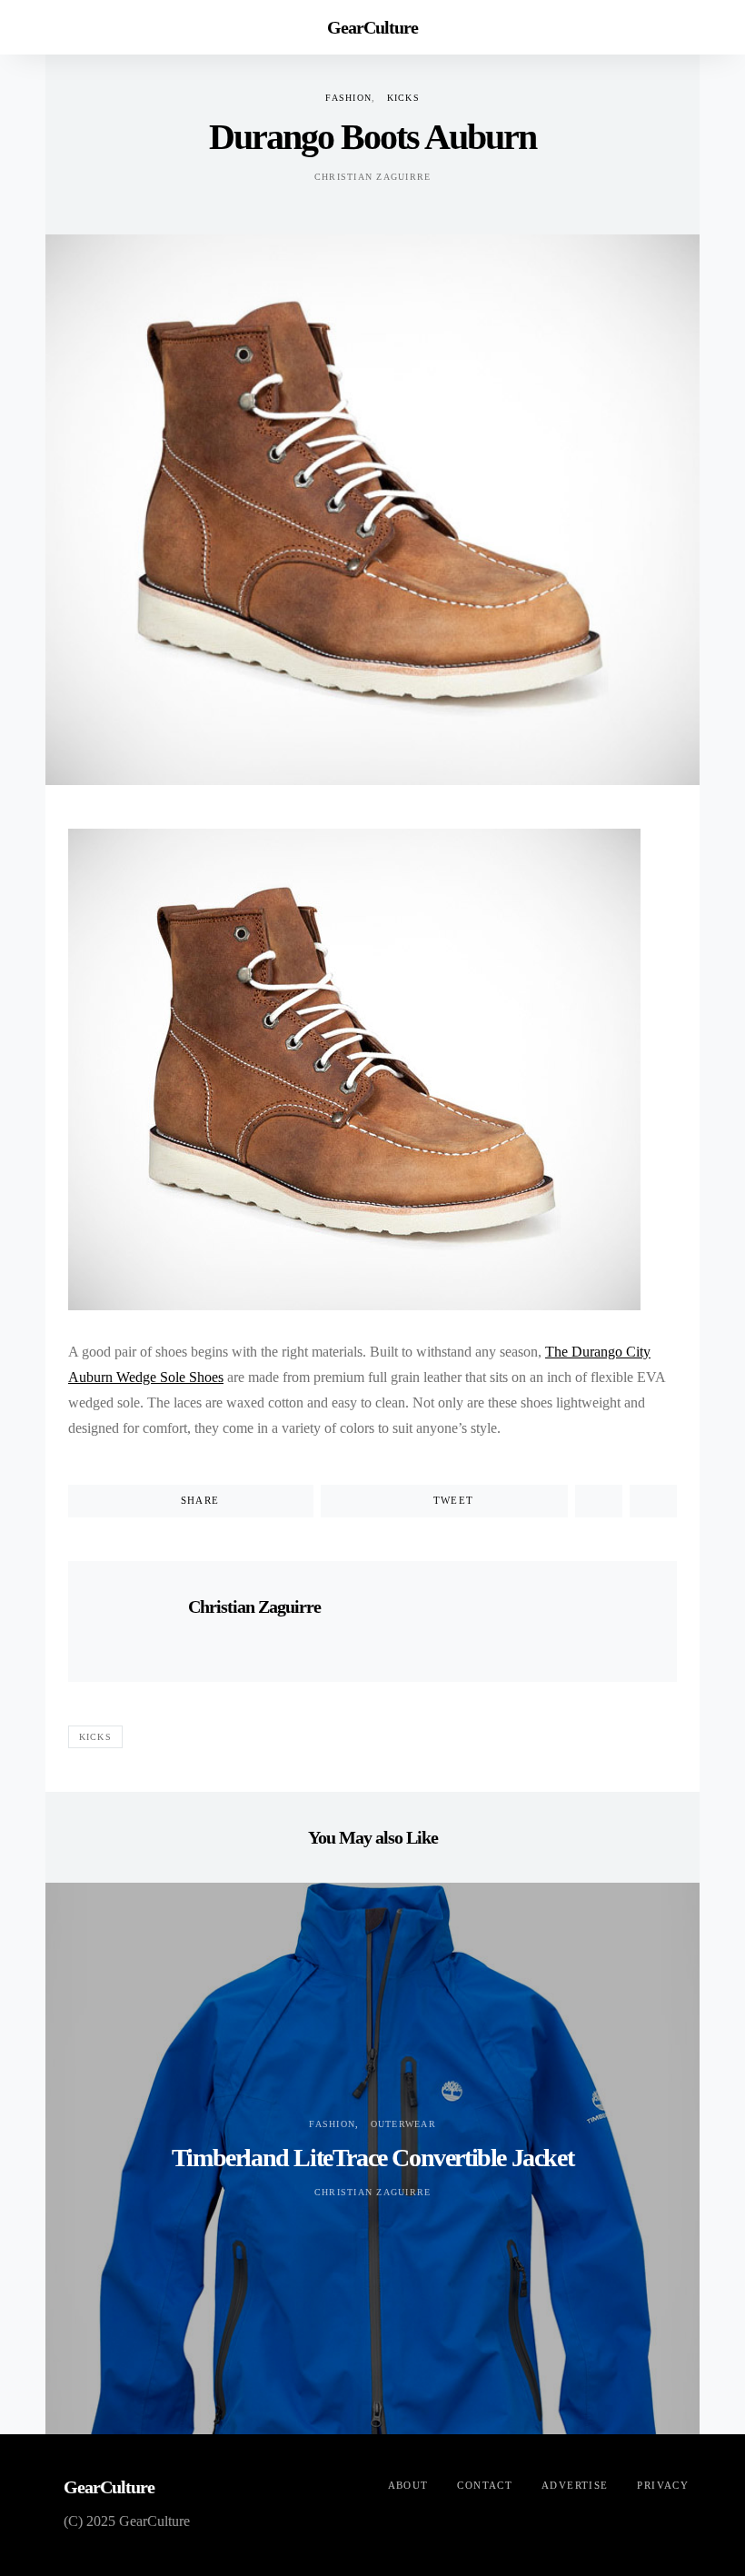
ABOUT (408, 2485)
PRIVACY (663, 2485)
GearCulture (372, 27)
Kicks (403, 98)
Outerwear (403, 2124)
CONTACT (485, 2485)
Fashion (348, 98)
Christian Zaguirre (373, 177)
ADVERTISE (575, 2485)
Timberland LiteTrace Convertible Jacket (372, 2158)
